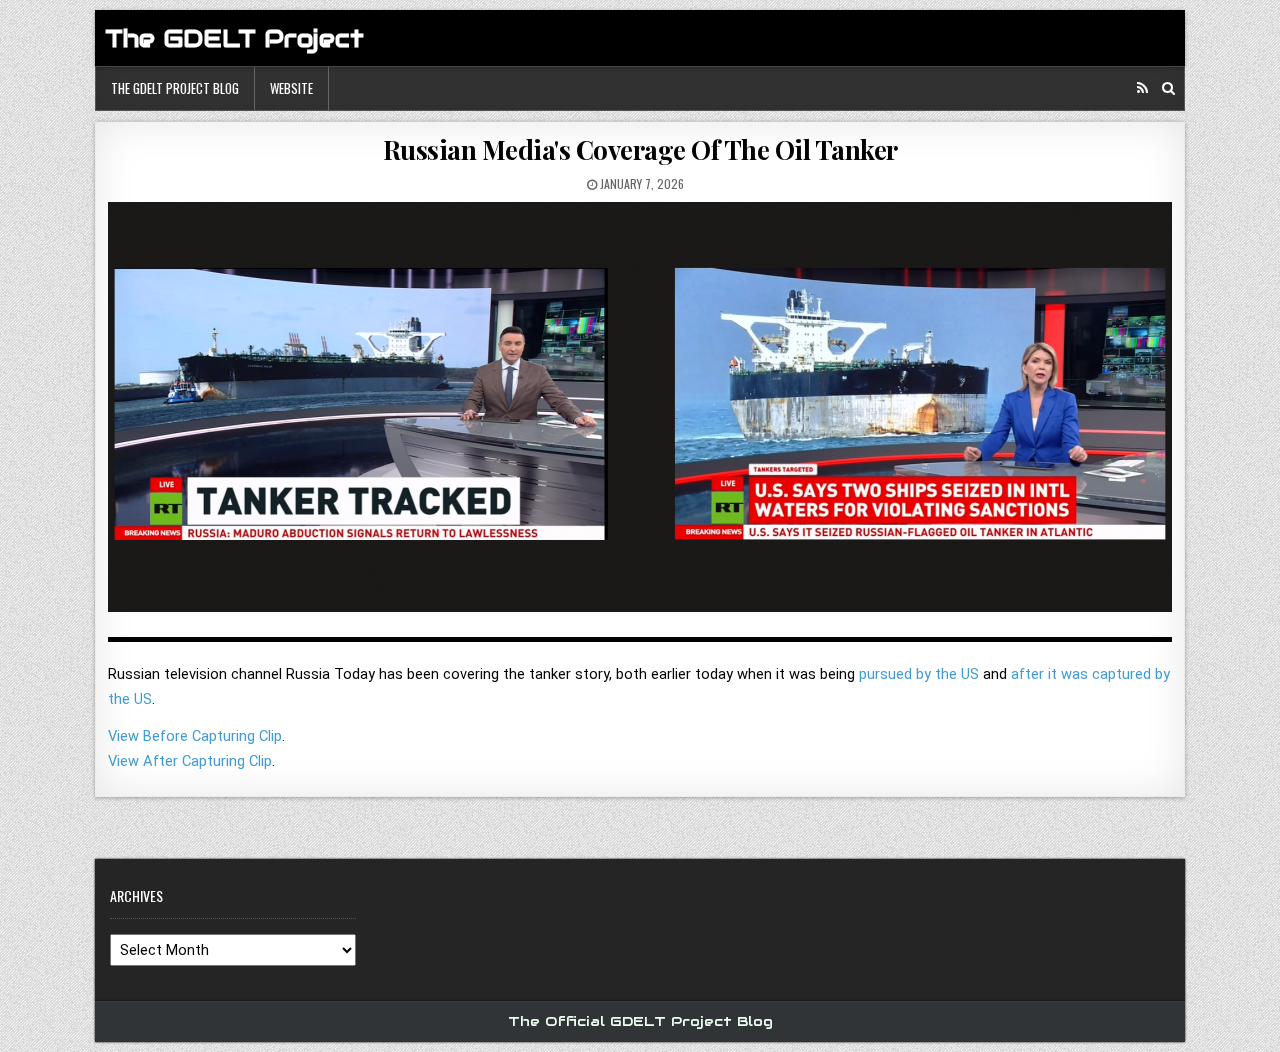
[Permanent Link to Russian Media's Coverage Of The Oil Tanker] (640, 414)
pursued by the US (919, 674)
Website (291, 88)
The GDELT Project (234, 38)
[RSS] (1142, 88)
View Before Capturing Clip (195, 736)
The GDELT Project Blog (175, 88)
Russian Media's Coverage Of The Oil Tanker (640, 149)
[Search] (1168, 88)
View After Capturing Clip (190, 761)
